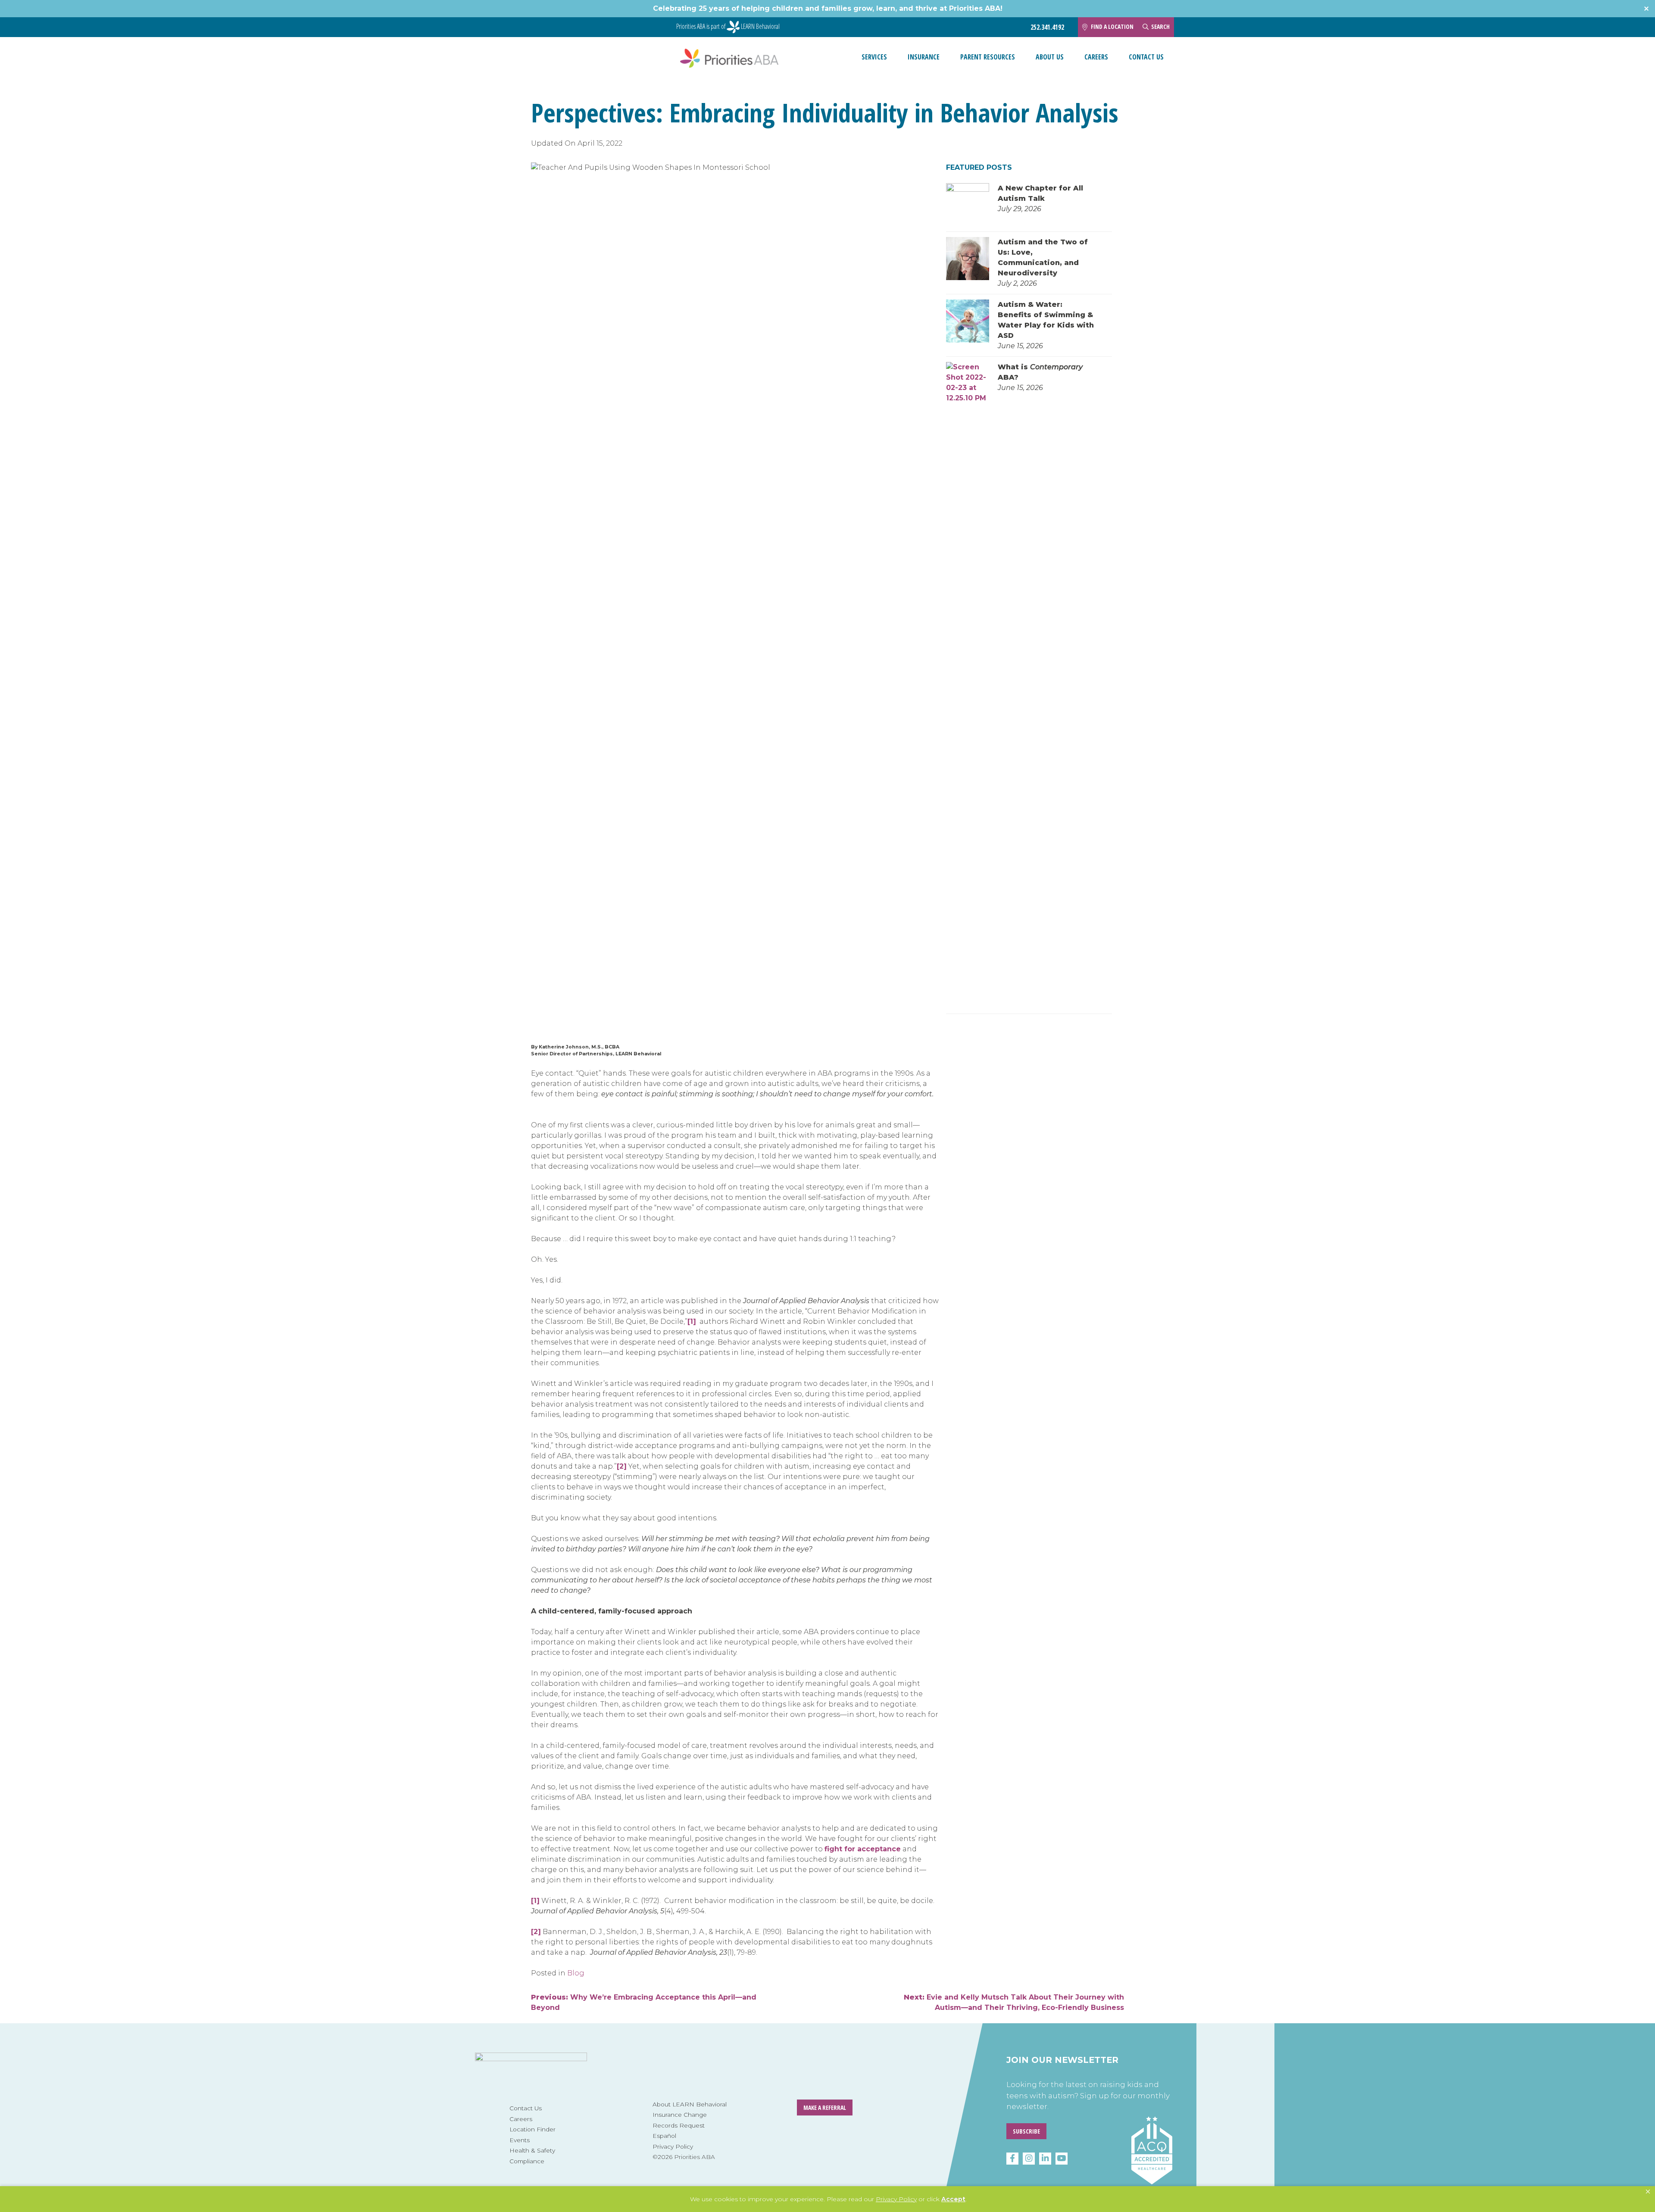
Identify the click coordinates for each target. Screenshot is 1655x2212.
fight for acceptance (863, 1849)
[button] (1648, 2192)
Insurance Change (680, 2115)
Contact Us (1146, 57)
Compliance (527, 2161)
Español (664, 2136)
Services (874, 57)
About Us (1050, 57)
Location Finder (532, 2129)
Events (520, 2140)
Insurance (924, 57)
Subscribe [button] (1026, 2131)
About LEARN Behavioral (690, 2104)
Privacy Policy (673, 2146)
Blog (576, 1973)
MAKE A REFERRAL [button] (825, 2107)
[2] (622, 1466)
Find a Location (1112, 27)
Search (1160, 27)
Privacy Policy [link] (896, 2199)
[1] (692, 1321)
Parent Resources (988, 57)
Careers (1096, 57)
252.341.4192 (1047, 27)
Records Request (679, 2125)
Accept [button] (953, 2199)
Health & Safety (532, 2150)
